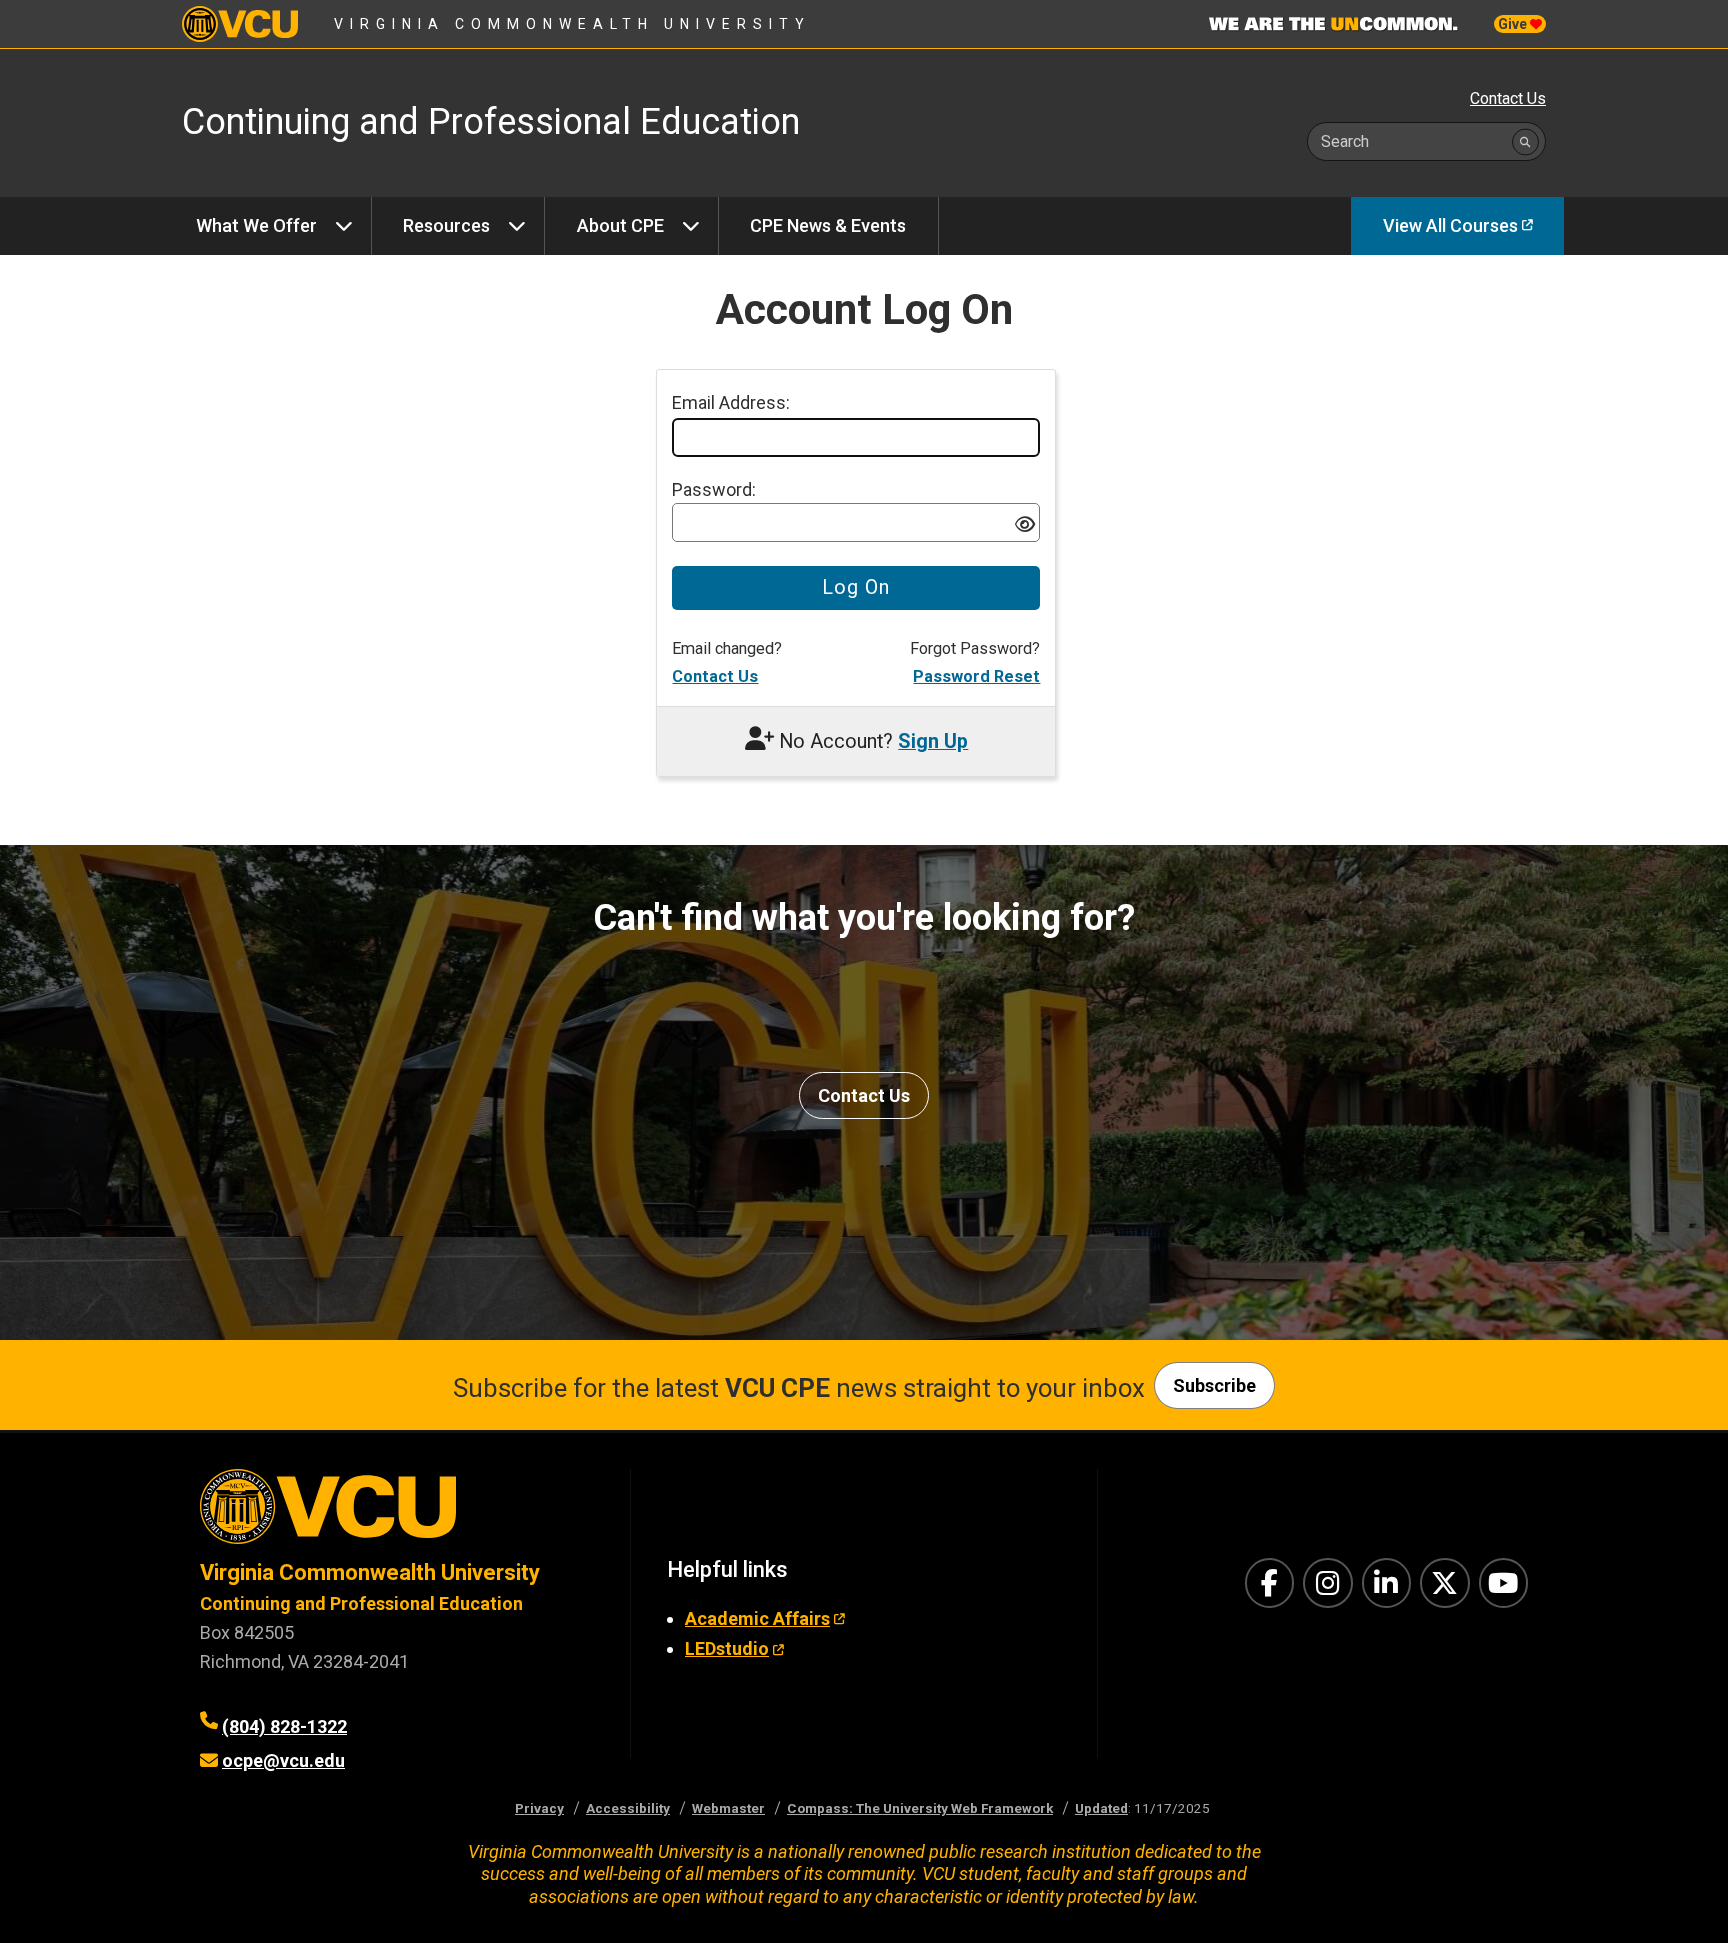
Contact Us (1508, 98)
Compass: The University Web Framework (920, 1808)
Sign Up (933, 741)
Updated (1101, 1808)
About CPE (620, 225)
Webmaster (728, 1808)
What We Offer (256, 225)
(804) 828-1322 (284, 1726)
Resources (446, 225)
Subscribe (1214, 1385)
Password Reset (976, 676)
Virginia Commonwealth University (572, 24)
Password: (714, 489)
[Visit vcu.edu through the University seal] (397, 1513)
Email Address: (731, 402)
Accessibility (628, 1808)
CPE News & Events (828, 225)
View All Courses (1450, 225)
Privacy (539, 1808)
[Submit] (1525, 141)
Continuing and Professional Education (361, 1603)
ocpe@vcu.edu (283, 1760)
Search (1345, 141)
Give (1514, 24)
